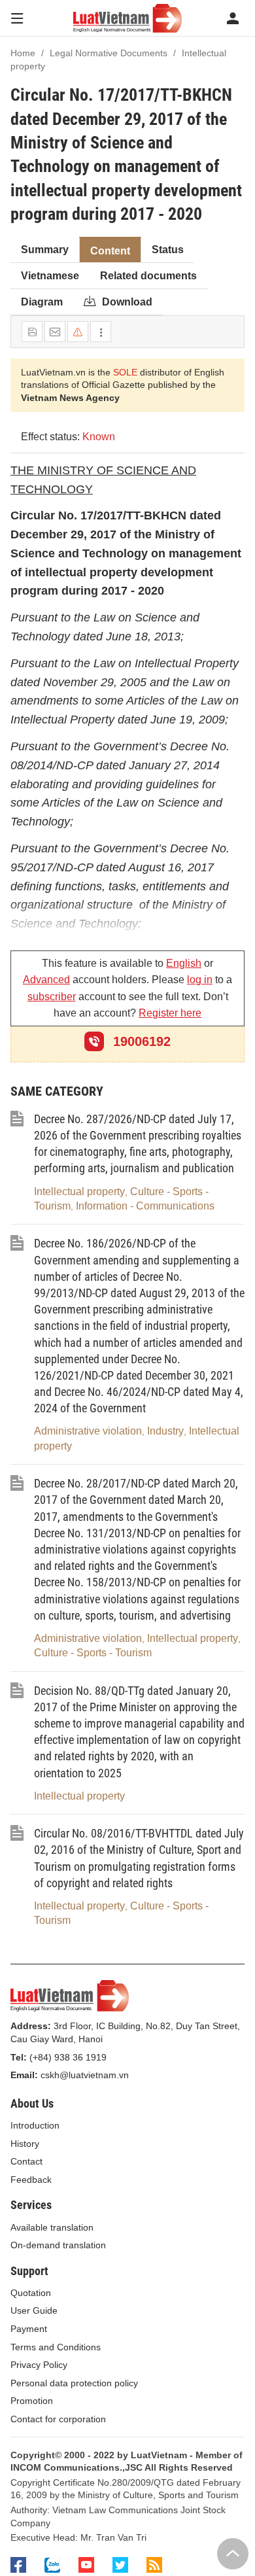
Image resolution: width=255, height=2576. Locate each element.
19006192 (140, 1041)
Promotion (32, 2401)
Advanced (46, 980)
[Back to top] (233, 2554)
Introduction (35, 2125)
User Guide (34, 2310)
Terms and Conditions (56, 2347)
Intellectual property (79, 1192)
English (184, 963)
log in (200, 980)
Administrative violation (88, 1431)
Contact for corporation (58, 2419)
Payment (29, 2329)
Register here (170, 1013)
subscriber (52, 997)
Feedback (31, 2180)
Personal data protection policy (74, 2383)
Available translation (52, 2227)
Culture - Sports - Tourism (93, 1653)
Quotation (31, 2293)
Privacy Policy (39, 2365)
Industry (165, 1431)
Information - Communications (145, 1206)
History (25, 2144)
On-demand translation (58, 2245)
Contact (26, 2161)
